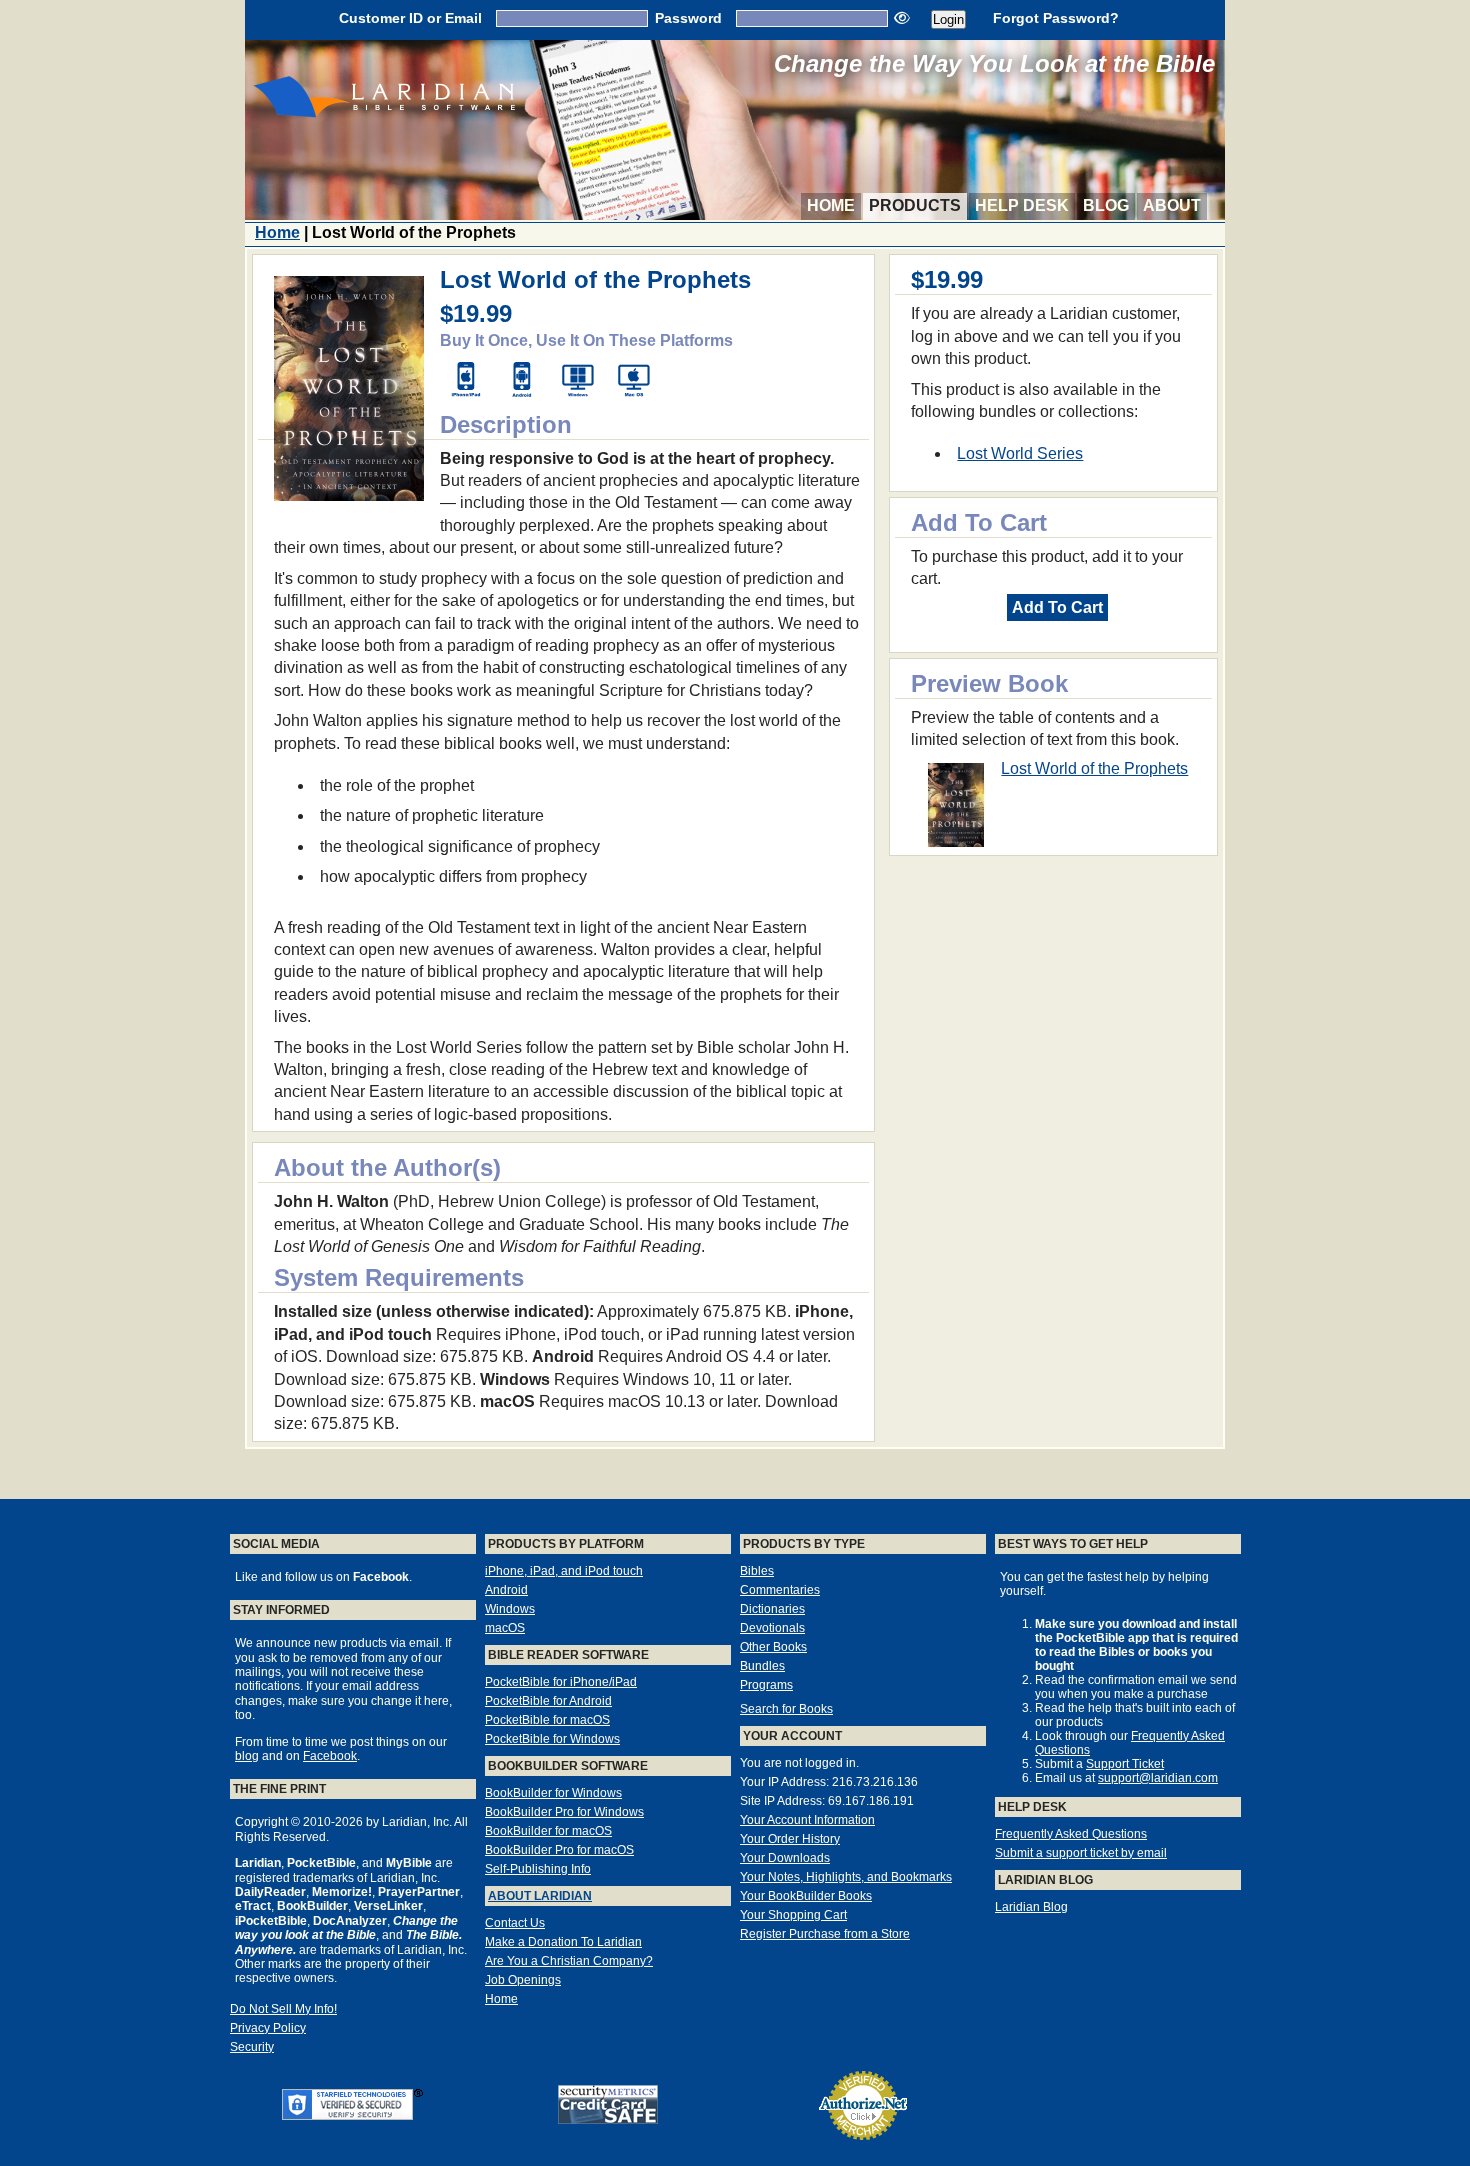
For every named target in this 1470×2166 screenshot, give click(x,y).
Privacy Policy (268, 2028)
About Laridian (540, 1896)
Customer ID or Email (410, 18)
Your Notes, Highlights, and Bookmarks (846, 1877)
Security (252, 2047)
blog (247, 1756)
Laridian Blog (1031, 1907)
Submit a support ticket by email (1081, 1853)
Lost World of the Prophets (1094, 768)
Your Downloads (785, 1858)
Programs (766, 1685)
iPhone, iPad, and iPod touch (564, 1571)
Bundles (762, 1666)
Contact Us (515, 1923)
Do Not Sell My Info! (283, 2009)
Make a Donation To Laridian (563, 1942)
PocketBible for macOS (547, 1720)
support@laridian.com (1158, 1778)
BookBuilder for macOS (548, 1831)
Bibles (757, 1571)
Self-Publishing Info (538, 1869)
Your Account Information (807, 1820)
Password (688, 18)
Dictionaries (772, 1609)
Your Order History (790, 1839)
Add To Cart (1057, 607)
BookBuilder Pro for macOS (559, 1850)
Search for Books (786, 1709)
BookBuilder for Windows (553, 1793)
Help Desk (1022, 205)
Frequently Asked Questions (1071, 1834)
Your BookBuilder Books (806, 1896)
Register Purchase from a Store (825, 1934)
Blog (1106, 205)
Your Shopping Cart (793, 1915)
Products (915, 205)
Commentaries (780, 1590)
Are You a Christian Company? (569, 1961)
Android (506, 1590)
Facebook (330, 1756)
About (1172, 205)
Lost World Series (1020, 453)
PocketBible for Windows (552, 1739)
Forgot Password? (1056, 18)
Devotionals (772, 1628)
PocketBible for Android (548, 1701)
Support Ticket (1125, 1764)
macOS (505, 1628)
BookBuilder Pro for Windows (564, 1812)
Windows (510, 1609)
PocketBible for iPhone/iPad (561, 1682)
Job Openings (523, 1980)
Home (831, 205)
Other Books (773, 1647)
